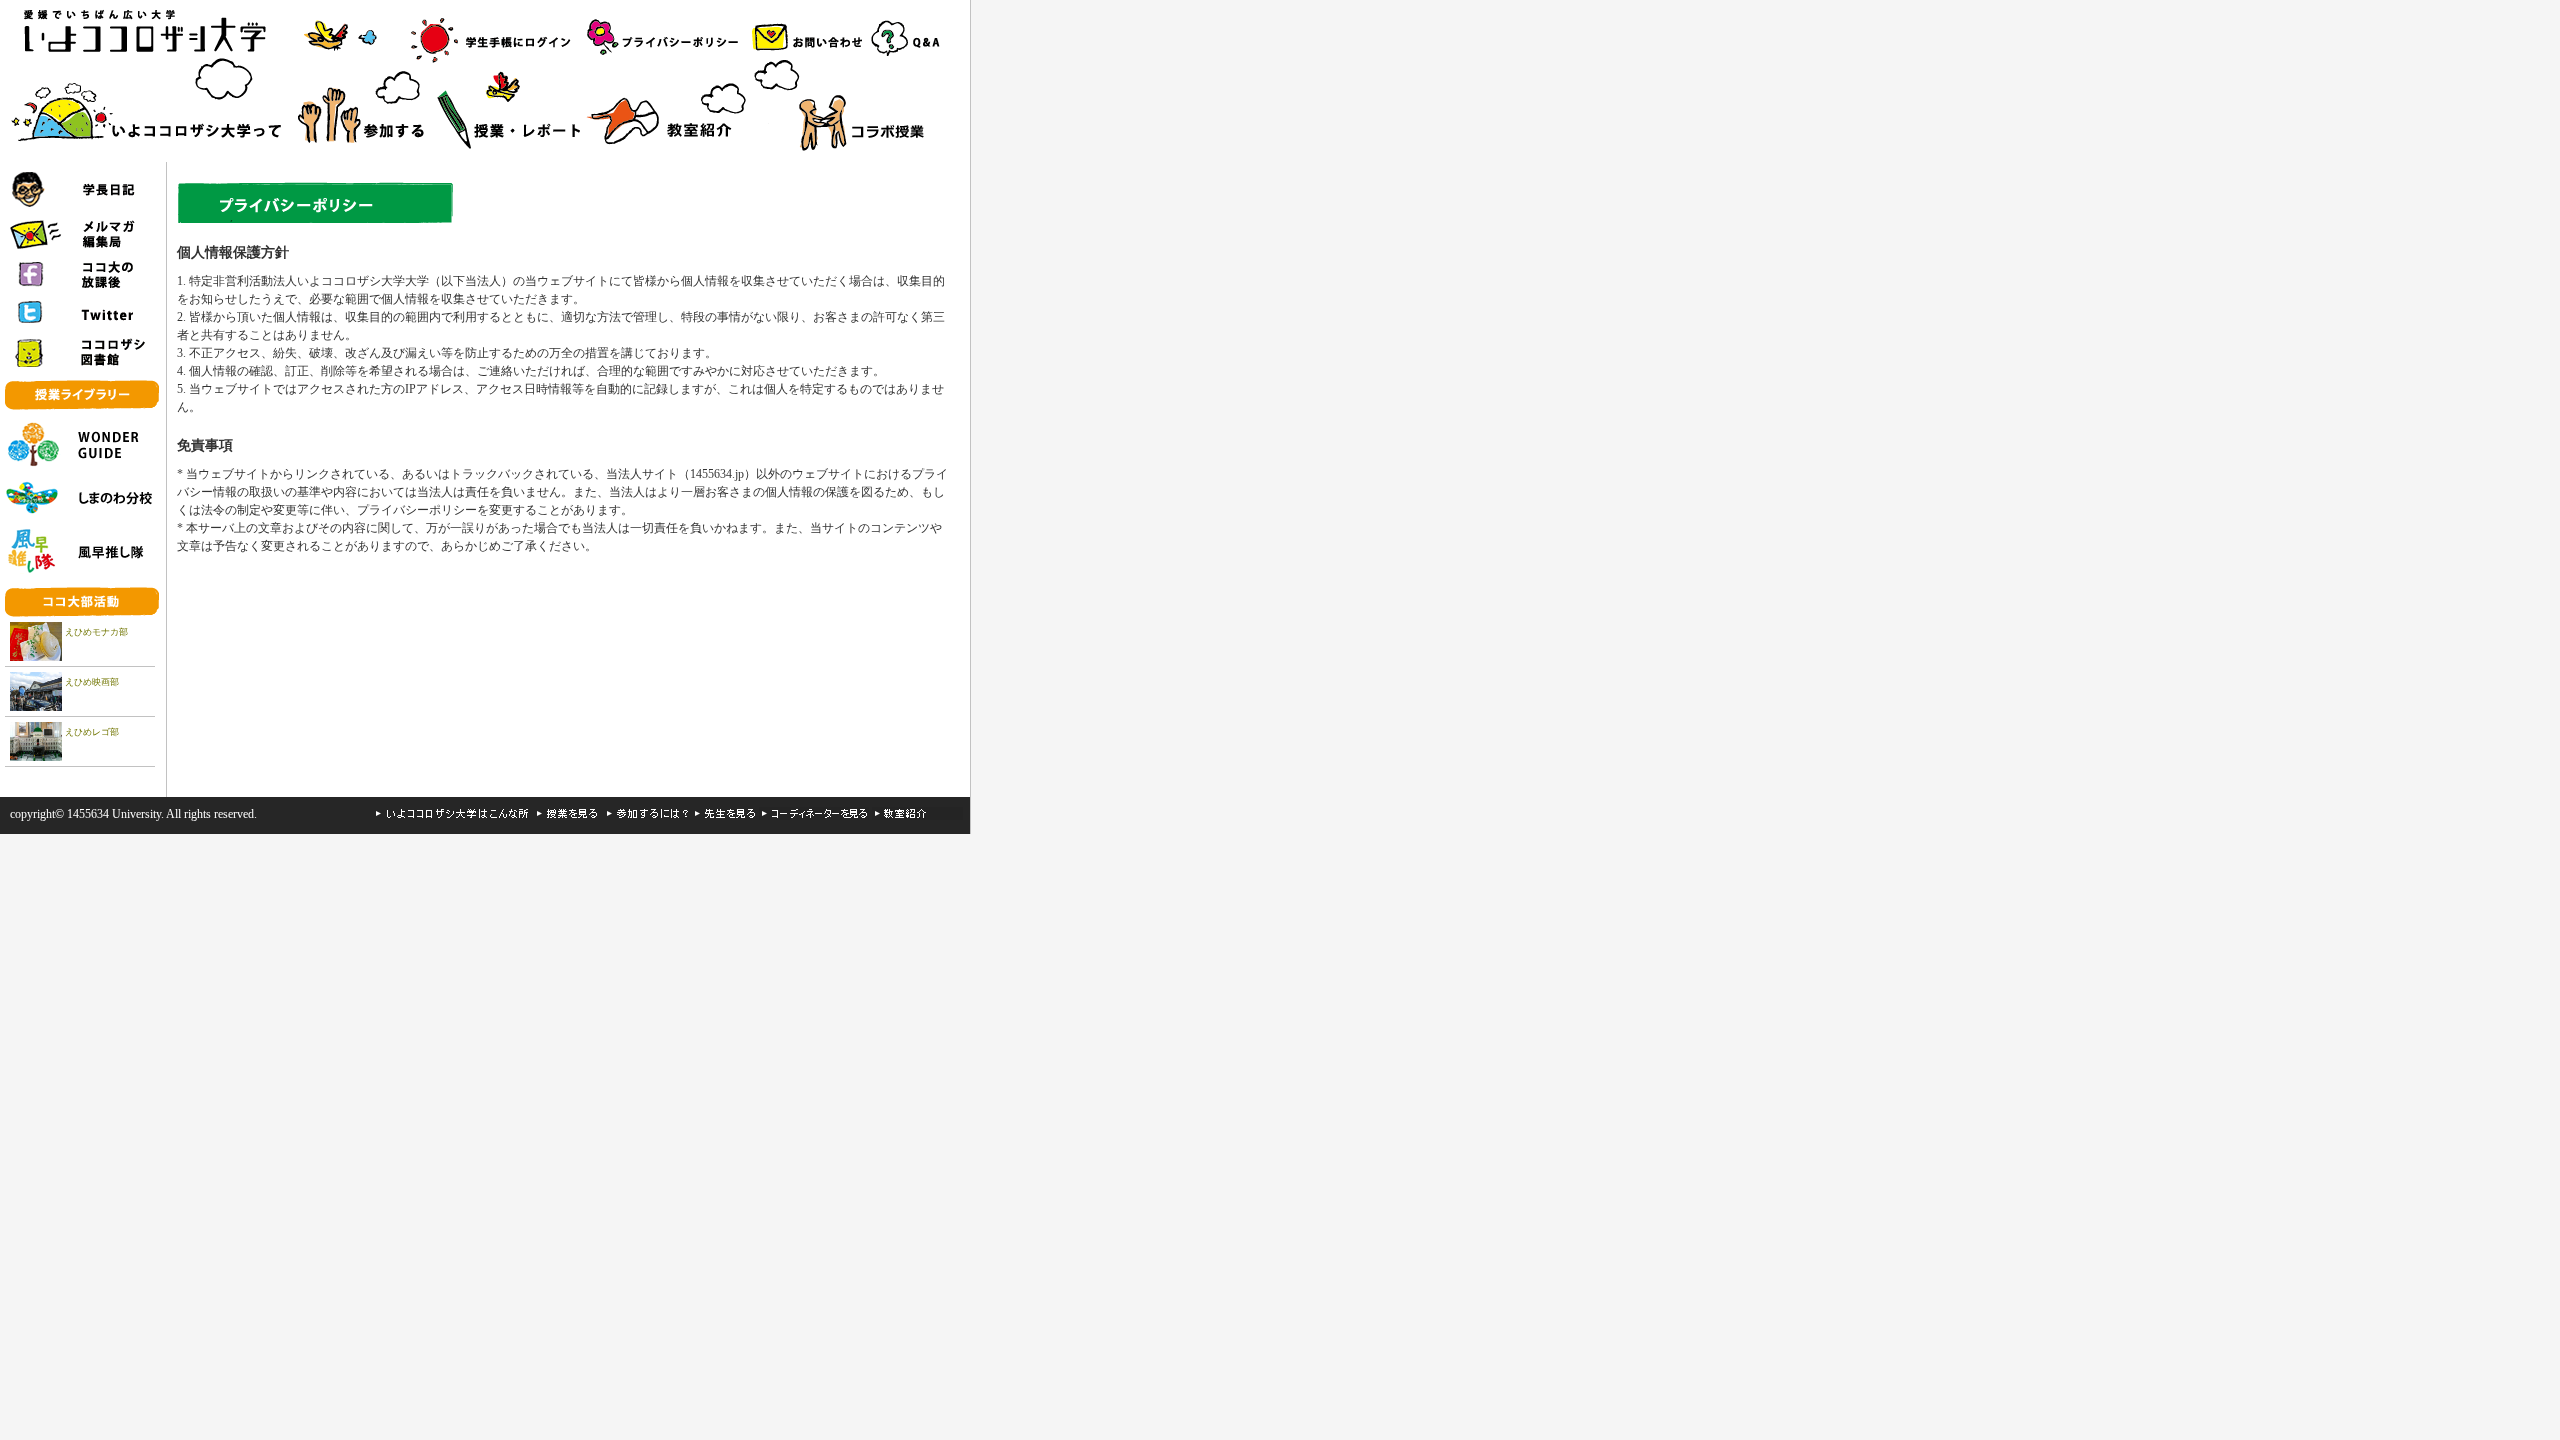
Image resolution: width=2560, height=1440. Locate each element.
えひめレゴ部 (92, 732)
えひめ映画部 (92, 682)
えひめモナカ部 (96, 632)
